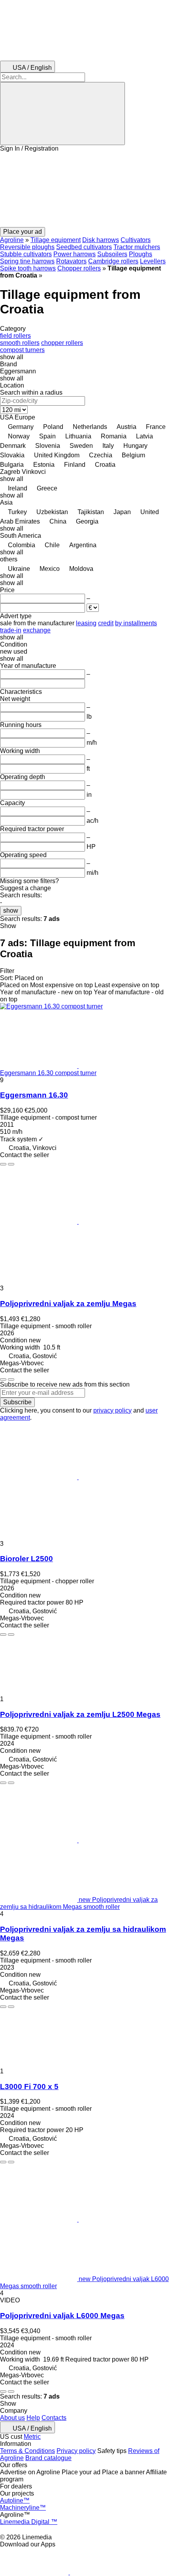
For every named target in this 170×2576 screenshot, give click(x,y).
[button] (85, 190)
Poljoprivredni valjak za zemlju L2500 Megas (80, 1714)
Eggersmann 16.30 (34, 1095)
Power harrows (75, 254)
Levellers (153, 261)
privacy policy (112, 1410)
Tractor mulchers (137, 247)
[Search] (62, 114)
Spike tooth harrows (28, 268)
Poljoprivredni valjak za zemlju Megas (68, 1304)
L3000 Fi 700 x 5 (29, 2087)
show (11, 911)
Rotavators (71, 261)
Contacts (54, 2418)
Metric (32, 2437)
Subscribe (17, 1402)
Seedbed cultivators (84, 247)
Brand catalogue (48, 2458)
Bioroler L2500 (26, 1559)
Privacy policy (76, 2451)
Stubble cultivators (26, 254)
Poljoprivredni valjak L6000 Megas (62, 2316)
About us (12, 2418)
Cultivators (136, 240)
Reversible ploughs (27, 247)
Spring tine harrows (27, 261)
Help (33, 2418)
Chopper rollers (79, 268)
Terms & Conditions (27, 2451)
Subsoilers (112, 254)
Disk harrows (101, 240)
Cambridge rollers (113, 261)
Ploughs (141, 254)
